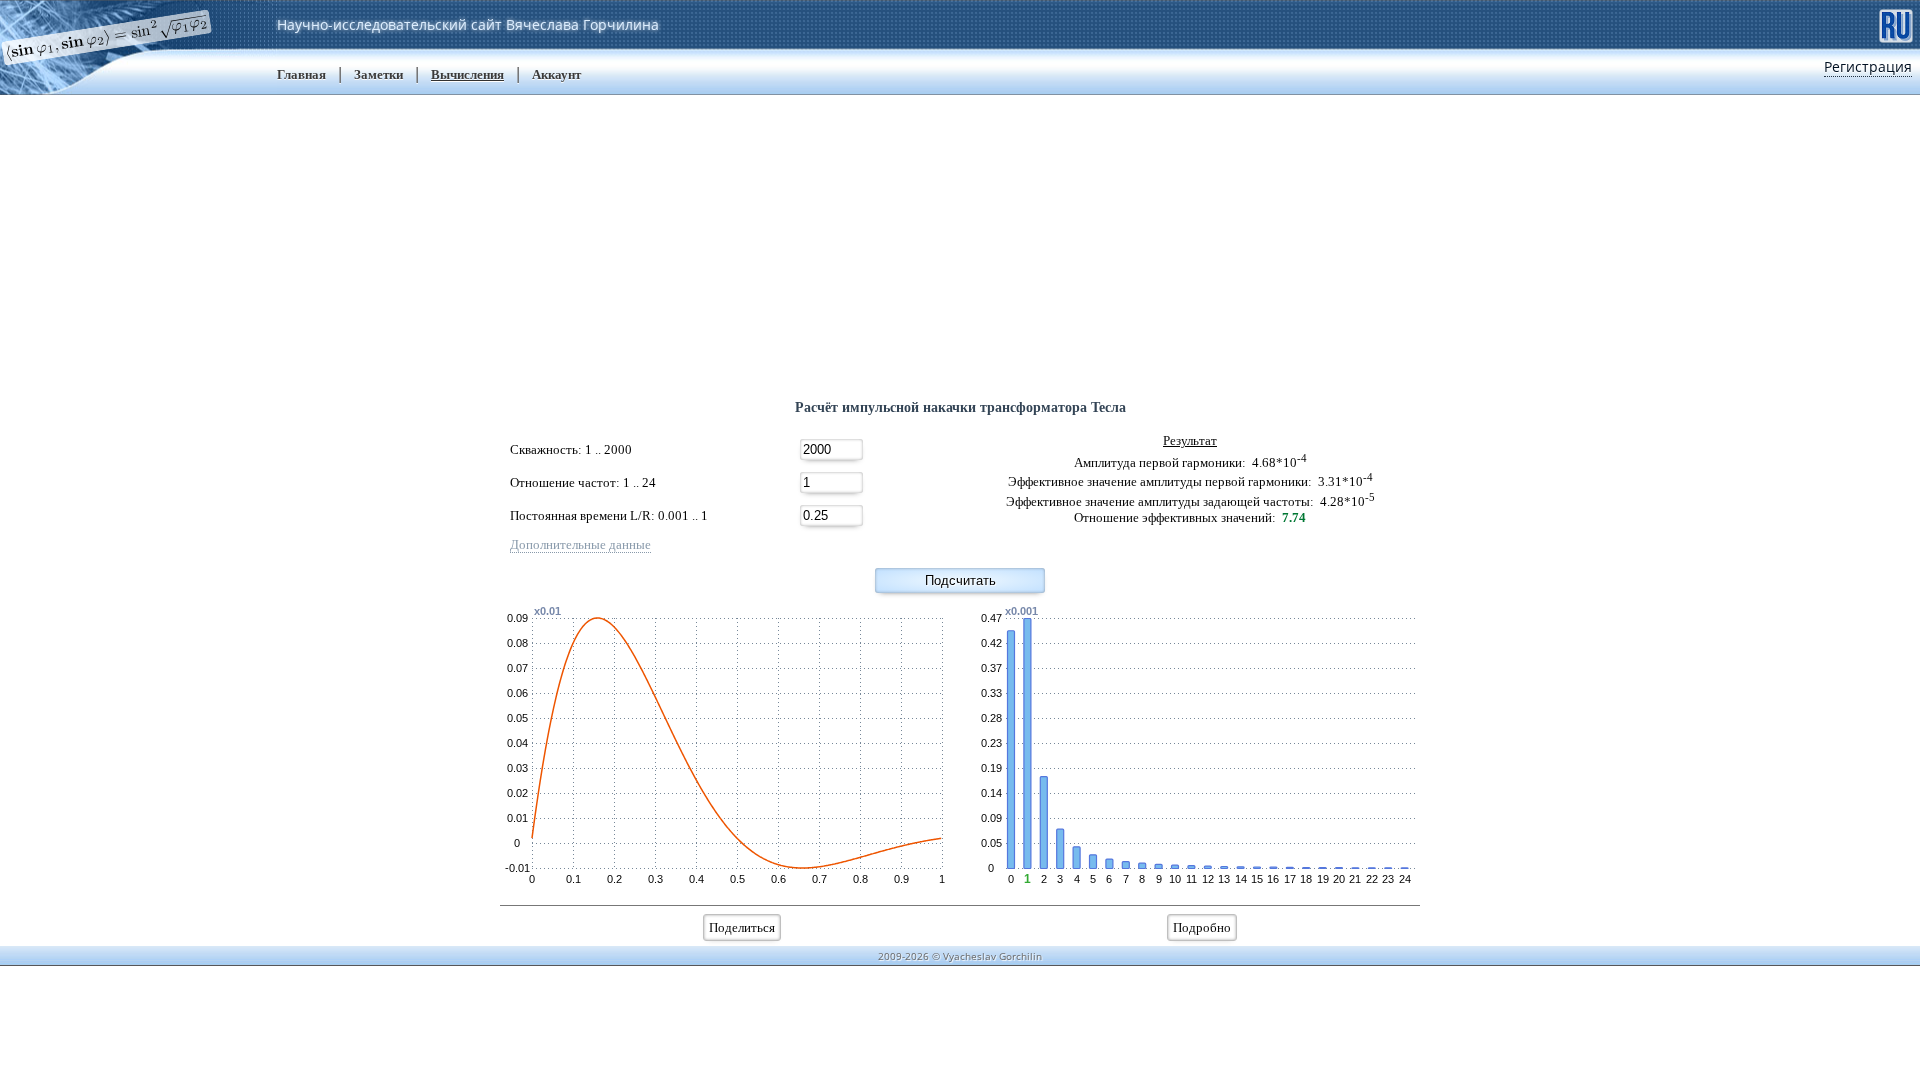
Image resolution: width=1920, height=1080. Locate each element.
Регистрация (1868, 66)
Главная (301, 74)
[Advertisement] (960, 235)
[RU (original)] (1896, 24)
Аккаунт (556, 74)
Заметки (378, 74)
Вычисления (467, 74)
